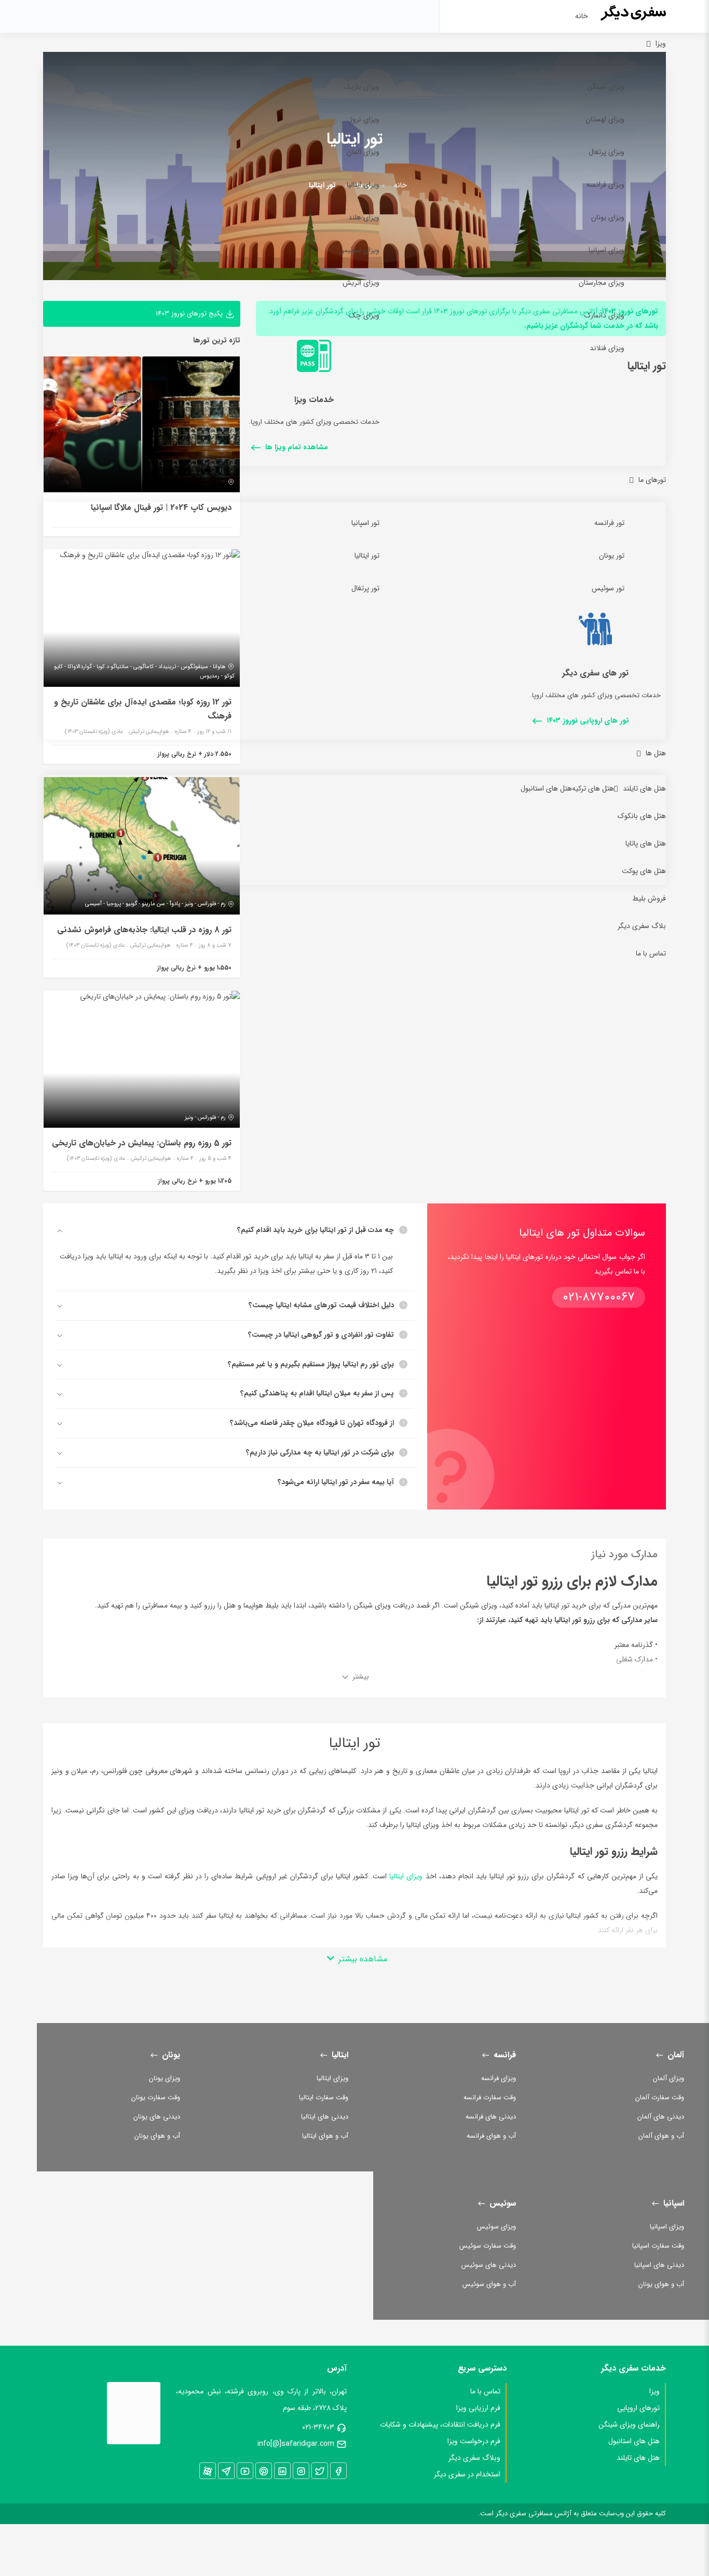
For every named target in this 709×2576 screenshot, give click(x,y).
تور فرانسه (609, 523)
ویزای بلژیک (362, 87)
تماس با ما (651, 953)
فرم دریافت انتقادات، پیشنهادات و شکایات (440, 2425)
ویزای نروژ (365, 119)
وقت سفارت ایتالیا (324, 2097)
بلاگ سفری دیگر (642, 926)
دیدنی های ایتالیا (325, 2117)
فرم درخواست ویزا (474, 2441)
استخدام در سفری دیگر (467, 2474)
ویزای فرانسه (605, 185)
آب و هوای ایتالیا (325, 2136)
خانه (582, 16)
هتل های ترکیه (593, 788)
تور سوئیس (608, 588)
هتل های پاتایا (646, 843)
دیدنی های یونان (157, 2117)
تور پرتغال (365, 588)
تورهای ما (652, 480)
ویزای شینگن (606, 87)
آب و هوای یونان (157, 2136)
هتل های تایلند (644, 788)
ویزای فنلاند (607, 348)
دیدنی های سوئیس (489, 2265)
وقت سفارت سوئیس (488, 2246)
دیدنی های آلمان (661, 2117)
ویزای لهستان (605, 119)
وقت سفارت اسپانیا (658, 2246)
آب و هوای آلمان (661, 2136)
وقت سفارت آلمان (660, 2097)
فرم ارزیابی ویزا (478, 2408)
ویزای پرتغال (606, 152)
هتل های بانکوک (642, 816)
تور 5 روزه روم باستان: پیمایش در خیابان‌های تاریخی (142, 1143)
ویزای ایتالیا (363, 185)
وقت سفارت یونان (156, 2097)
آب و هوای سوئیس (489, 2284)
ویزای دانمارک (604, 315)
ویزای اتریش (361, 283)
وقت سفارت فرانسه (490, 2097)
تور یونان (612, 556)
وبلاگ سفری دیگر (474, 2458)
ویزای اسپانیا (606, 250)
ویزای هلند (364, 217)
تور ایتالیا (367, 556)
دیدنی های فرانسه (491, 2117)
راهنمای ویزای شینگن (629, 2425)
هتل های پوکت (644, 871)
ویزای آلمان (363, 152)
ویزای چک (364, 315)
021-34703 (318, 2427)
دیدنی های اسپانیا (659, 2265)
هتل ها (656, 753)
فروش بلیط (649, 898)
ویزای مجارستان (602, 283)
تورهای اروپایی (638, 2408)
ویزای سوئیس (359, 250)
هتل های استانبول (546, 788)
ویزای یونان (608, 217)
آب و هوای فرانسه (491, 2136)
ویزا (661, 44)
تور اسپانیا (365, 523)
